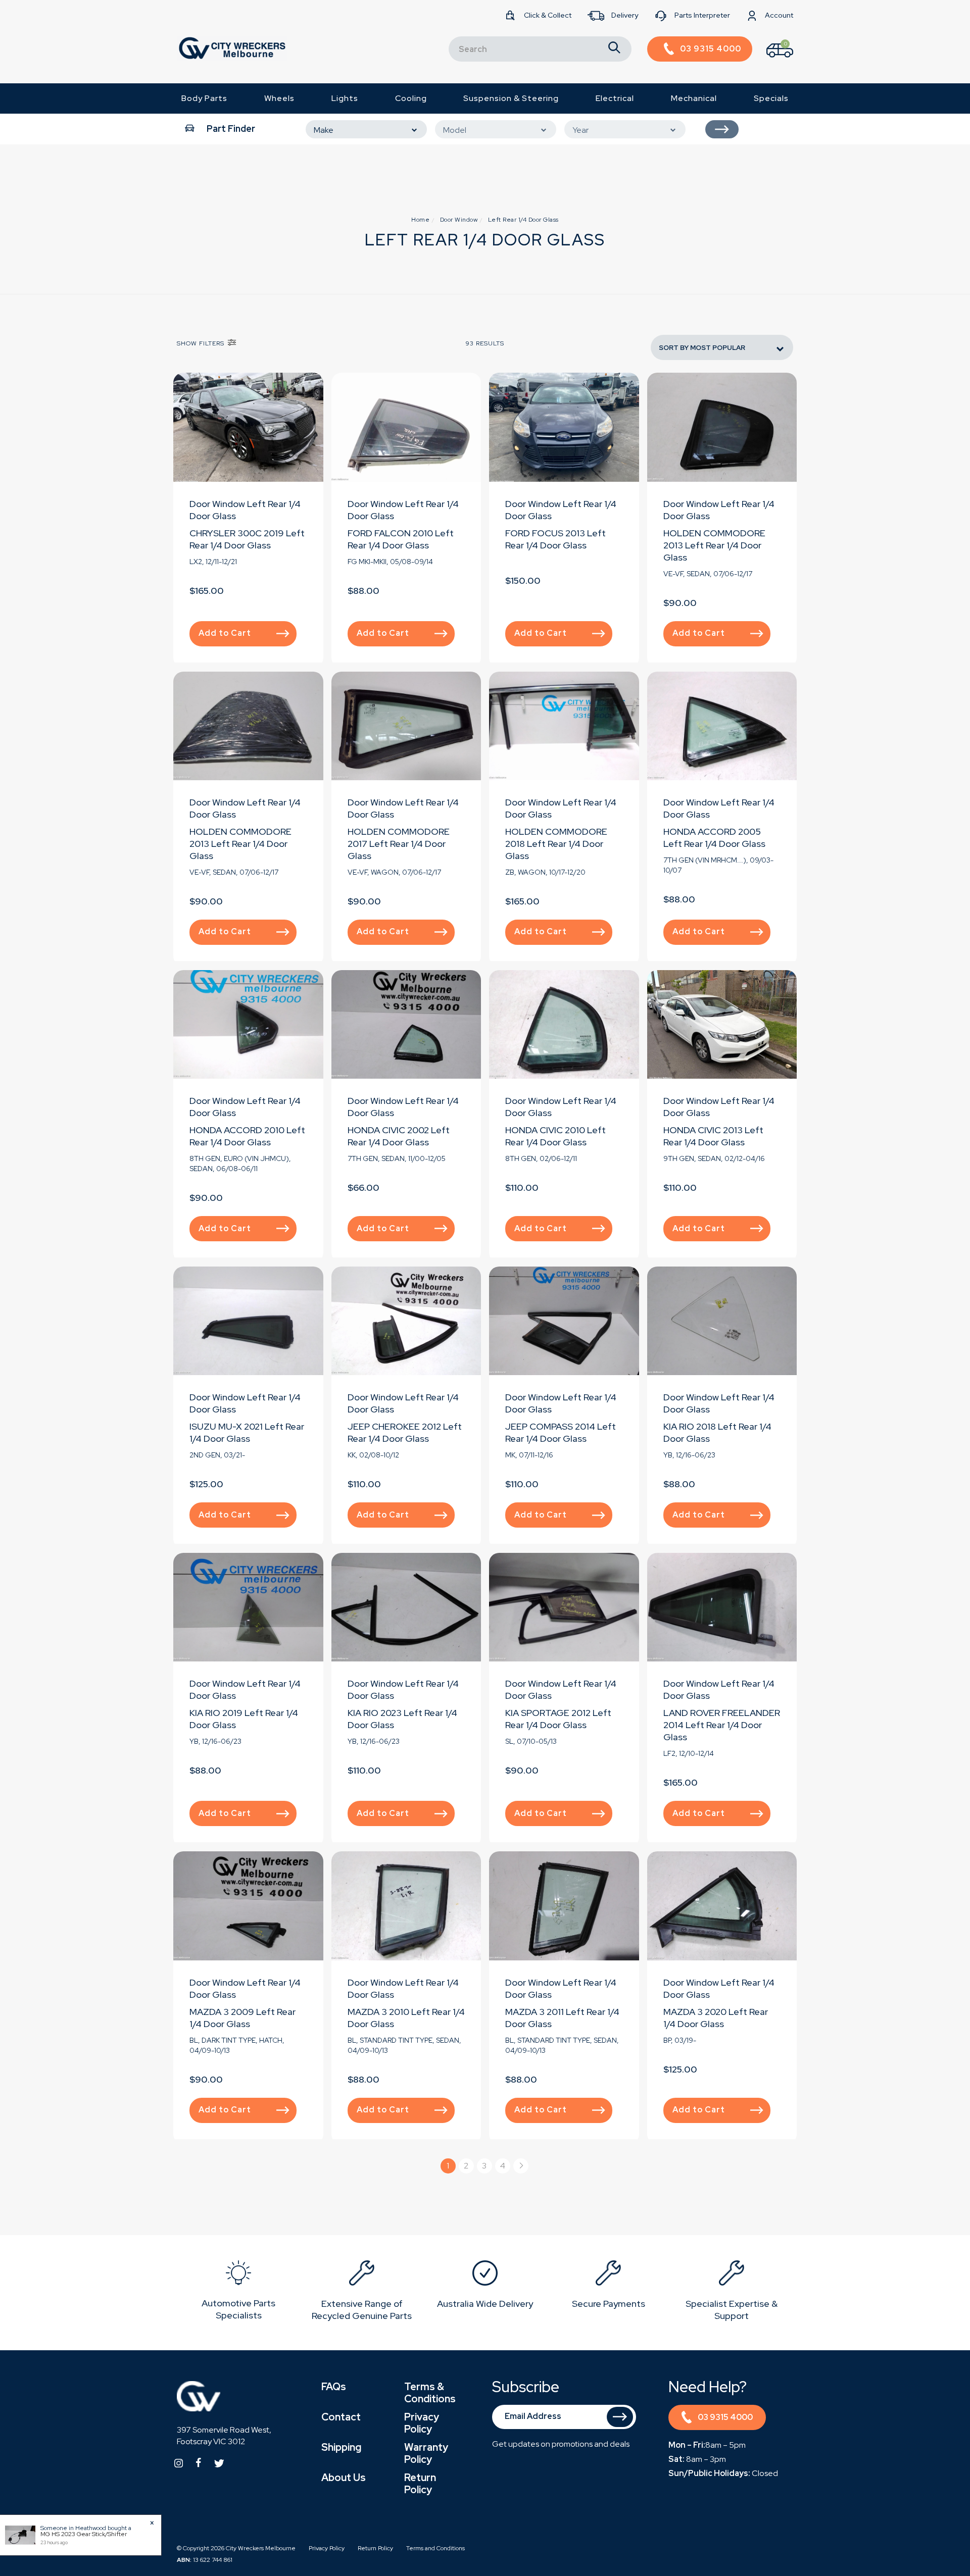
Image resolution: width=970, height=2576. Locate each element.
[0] (771, 60)
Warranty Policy (426, 2453)
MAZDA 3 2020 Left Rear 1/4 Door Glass (716, 2018)
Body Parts (204, 98)
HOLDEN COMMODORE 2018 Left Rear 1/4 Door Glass (556, 844)
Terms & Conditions (430, 2393)
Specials (771, 98)
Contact (341, 2417)
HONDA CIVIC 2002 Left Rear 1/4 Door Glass (399, 1136)
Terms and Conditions (435, 2548)
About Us (344, 2478)
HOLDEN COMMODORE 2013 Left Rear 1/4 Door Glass (714, 545)
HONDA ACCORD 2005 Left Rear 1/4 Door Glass (714, 838)
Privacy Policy (422, 2423)
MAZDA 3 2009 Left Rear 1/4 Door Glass (243, 2018)
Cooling (411, 98)
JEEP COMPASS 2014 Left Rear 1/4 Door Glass (561, 1432)
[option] (238, 2292)
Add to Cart (225, 633)
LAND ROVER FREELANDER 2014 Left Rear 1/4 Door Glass (722, 1725)
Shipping (341, 2447)
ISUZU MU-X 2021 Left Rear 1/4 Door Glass (247, 1432)
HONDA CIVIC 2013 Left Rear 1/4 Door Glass (713, 1136)
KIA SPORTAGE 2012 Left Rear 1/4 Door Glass (558, 1719)
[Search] (614, 49)
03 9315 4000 (725, 2417)
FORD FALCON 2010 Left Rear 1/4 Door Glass (401, 539)
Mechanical (694, 98)
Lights (345, 98)
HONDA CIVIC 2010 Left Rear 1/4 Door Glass (555, 1136)
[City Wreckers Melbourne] (232, 48)
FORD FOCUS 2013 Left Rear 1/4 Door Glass (555, 539)
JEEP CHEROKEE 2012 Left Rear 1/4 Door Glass (405, 1432)
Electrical (615, 98)
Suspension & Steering (511, 98)
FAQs (334, 2387)
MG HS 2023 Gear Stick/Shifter (84, 2534)
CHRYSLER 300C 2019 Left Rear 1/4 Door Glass (247, 539)
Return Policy (420, 2484)
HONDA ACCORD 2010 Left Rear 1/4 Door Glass (247, 1136)
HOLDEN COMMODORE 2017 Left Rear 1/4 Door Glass (399, 844)
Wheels (279, 98)
